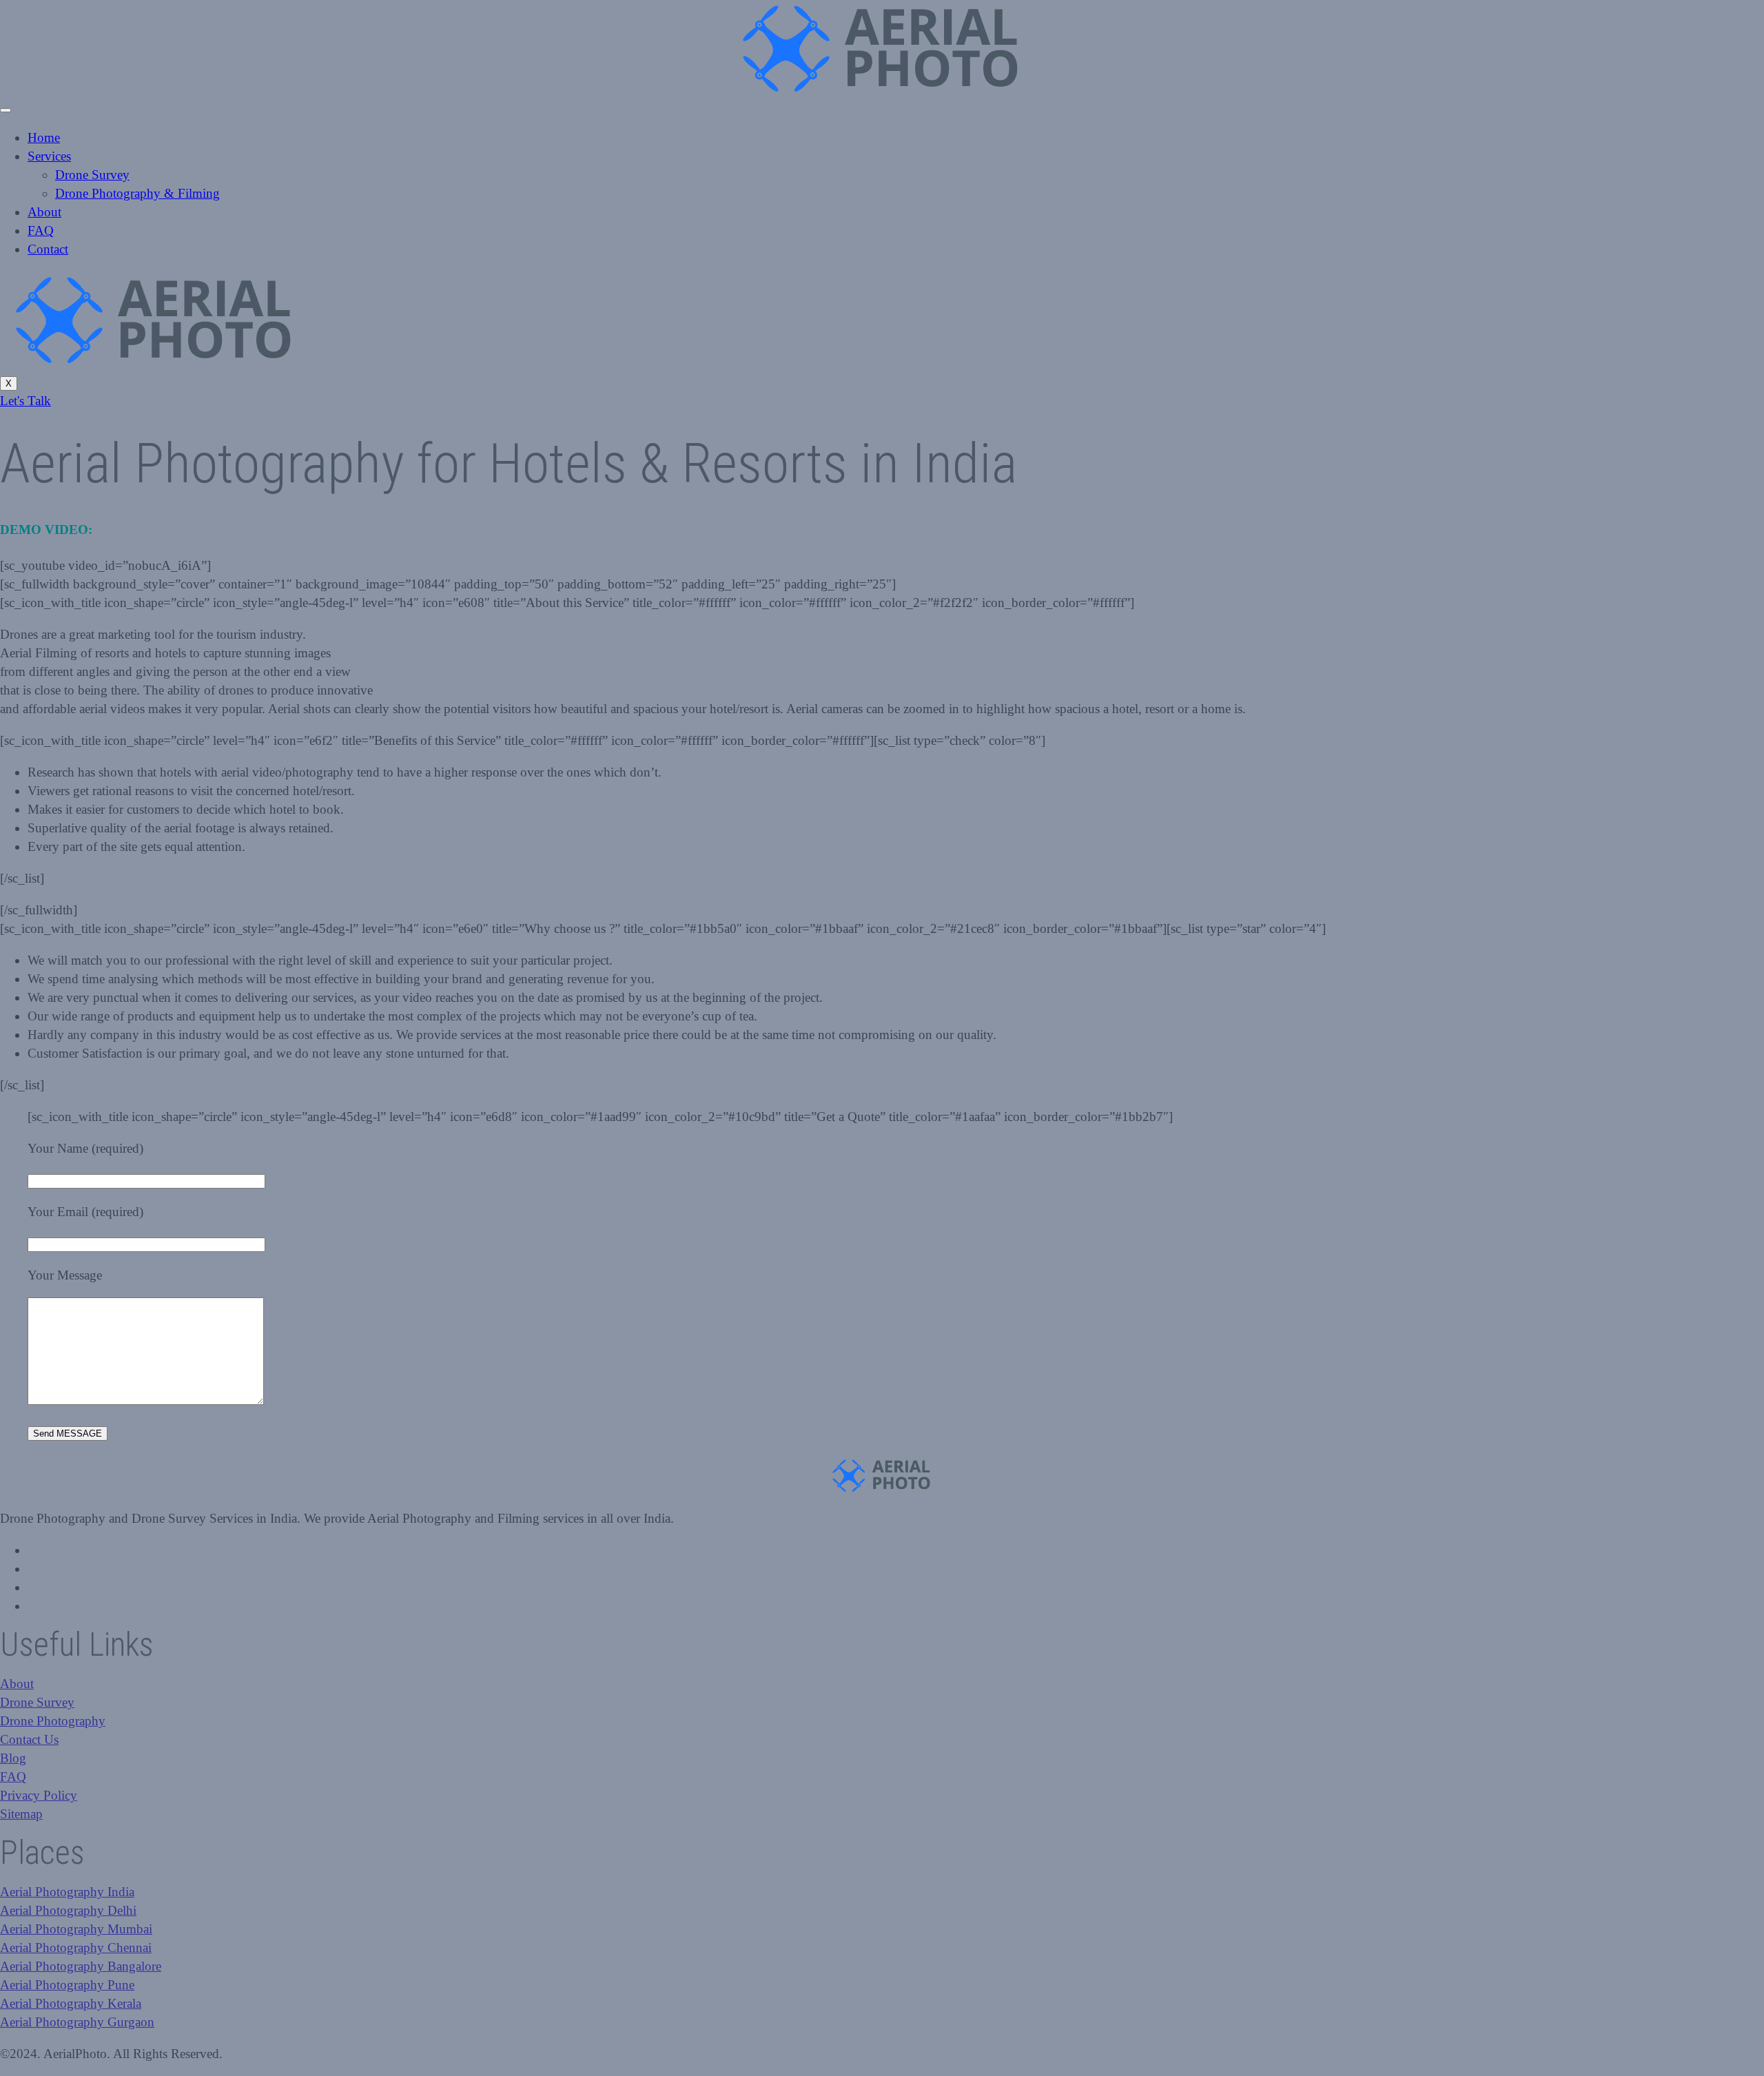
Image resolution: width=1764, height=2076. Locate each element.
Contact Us (29, 1739)
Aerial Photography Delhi (68, 1910)
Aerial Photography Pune (67, 1985)
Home (44, 137)
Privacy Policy (39, 1795)
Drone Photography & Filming (137, 193)
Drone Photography (53, 1721)
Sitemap (21, 1814)
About (44, 212)
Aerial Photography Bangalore (81, 1966)
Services (49, 156)
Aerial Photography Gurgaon (77, 2022)
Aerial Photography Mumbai (76, 1929)
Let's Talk (25, 401)
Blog (13, 1758)
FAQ (41, 230)
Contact (48, 249)
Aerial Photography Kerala (71, 2003)
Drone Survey (92, 175)
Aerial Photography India (67, 1892)
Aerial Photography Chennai (76, 1947)
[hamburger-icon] (6, 110)
